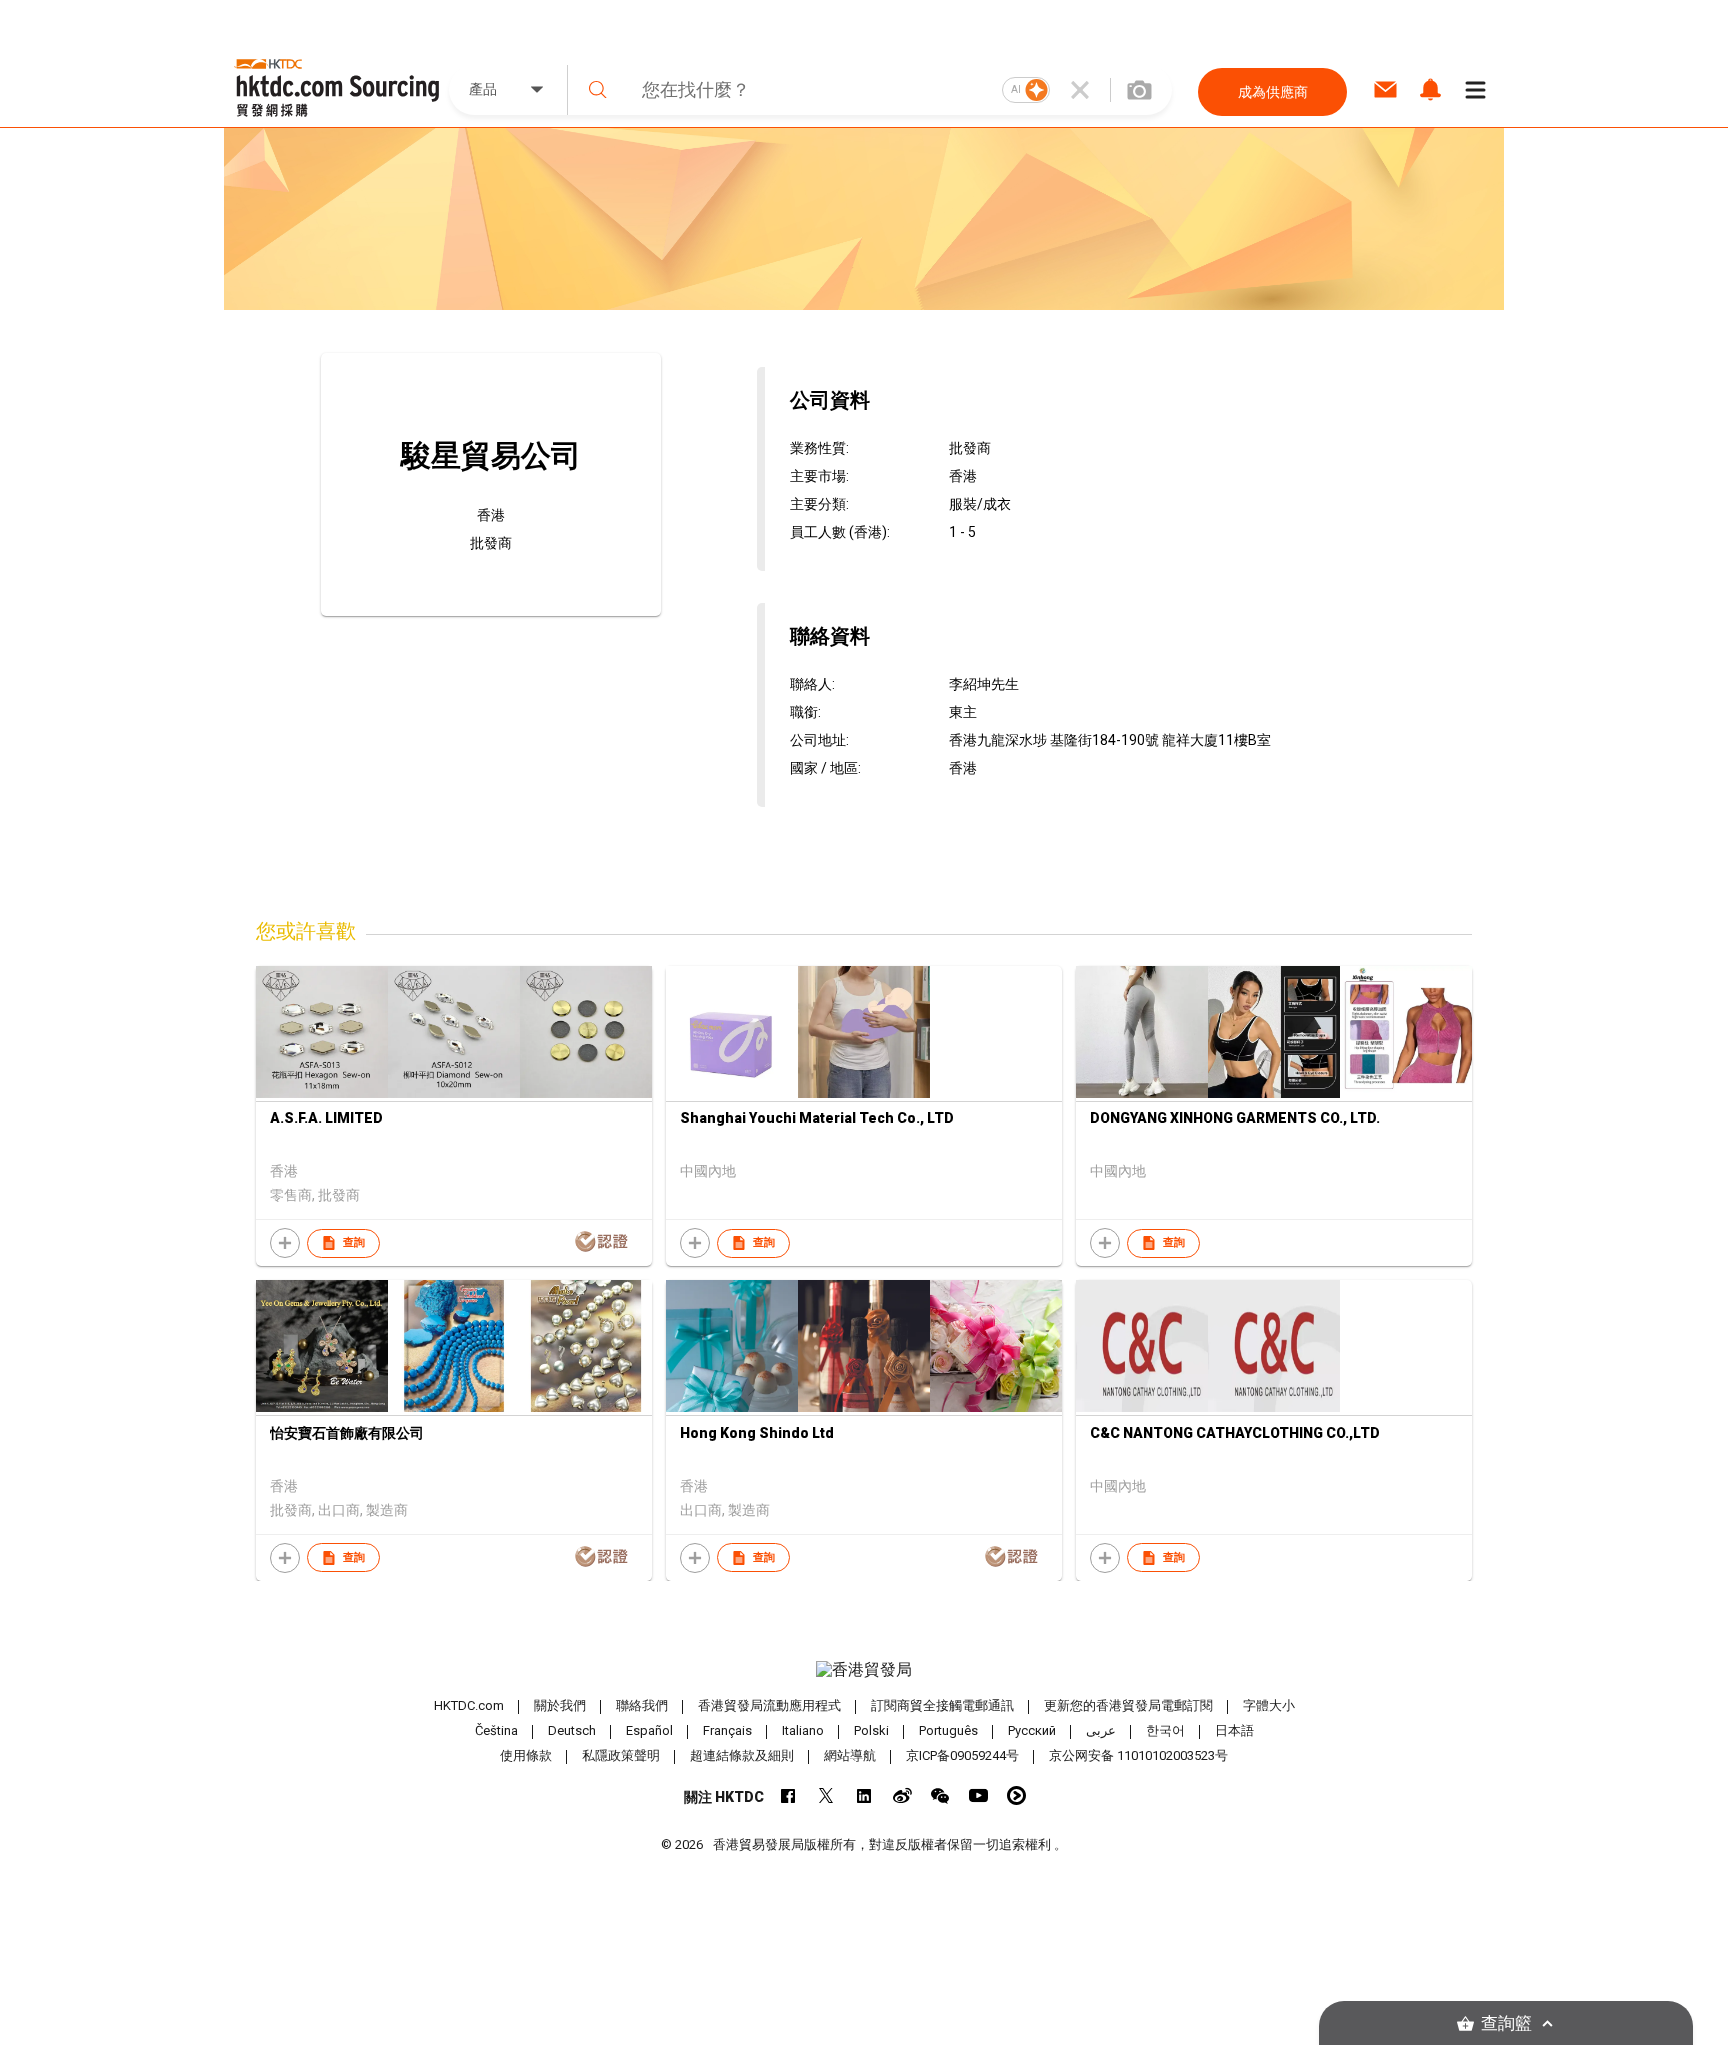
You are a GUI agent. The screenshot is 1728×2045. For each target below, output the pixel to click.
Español (649, 1730)
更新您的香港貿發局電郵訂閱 (1128, 1705)
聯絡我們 (642, 1705)
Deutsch (572, 1730)
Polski (871, 1730)
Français (727, 1730)
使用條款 (526, 1755)
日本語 (1234, 1730)
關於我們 (560, 1705)
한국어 (1165, 1730)
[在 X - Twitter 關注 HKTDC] (826, 1795)
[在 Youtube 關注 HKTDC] (978, 1795)
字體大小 (1269, 1705)
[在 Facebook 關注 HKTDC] (788, 1795)
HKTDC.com (469, 1705)
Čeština (496, 1730)
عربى (1101, 1730)
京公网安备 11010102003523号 (1138, 1755)
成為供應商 (1273, 92)
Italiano (803, 1730)
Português (948, 1730)
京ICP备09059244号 (962, 1755)
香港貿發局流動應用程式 (769, 1705)
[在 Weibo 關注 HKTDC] (902, 1795)
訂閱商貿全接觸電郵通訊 (942, 1705)
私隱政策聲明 (621, 1755)
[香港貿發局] (864, 1670)
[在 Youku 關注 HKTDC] (1016, 1795)
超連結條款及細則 (742, 1755)
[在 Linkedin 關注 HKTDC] (864, 1795)
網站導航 (850, 1755)
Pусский (1032, 1730)
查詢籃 (1506, 2023)
